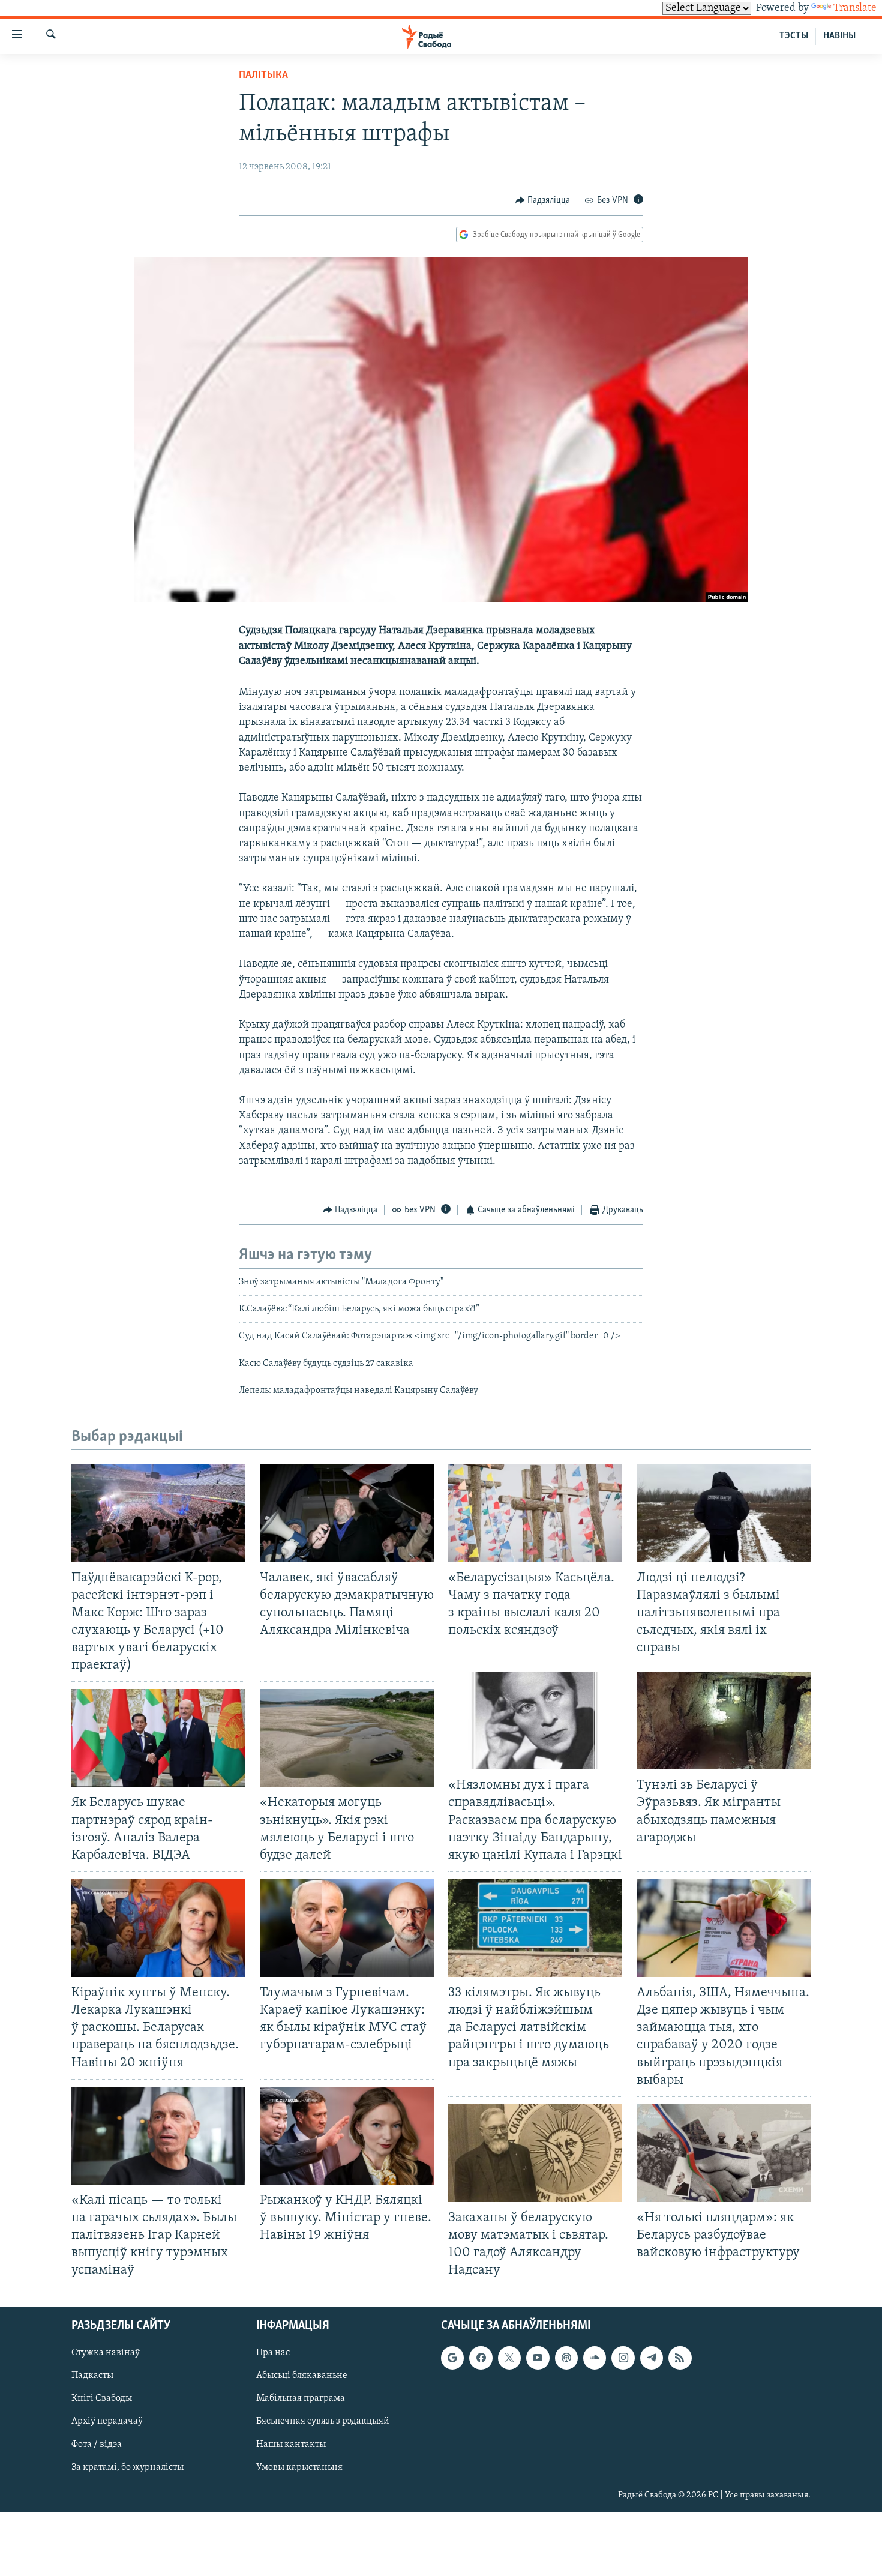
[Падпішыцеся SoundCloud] (595, 2358)
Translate (855, 8)
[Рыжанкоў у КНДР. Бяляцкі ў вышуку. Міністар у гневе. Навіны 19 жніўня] (347, 2136)
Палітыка (263, 76)
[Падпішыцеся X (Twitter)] (509, 2358)
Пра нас (273, 2353)
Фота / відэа (97, 2445)
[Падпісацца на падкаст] (566, 2358)
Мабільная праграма (301, 2399)
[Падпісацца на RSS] (680, 2358)
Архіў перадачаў (107, 2422)
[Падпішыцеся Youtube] (538, 2358)
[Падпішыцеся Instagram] (623, 2358)
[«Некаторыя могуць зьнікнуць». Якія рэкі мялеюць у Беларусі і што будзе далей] (347, 1738)
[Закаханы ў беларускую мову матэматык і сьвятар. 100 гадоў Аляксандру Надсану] (535, 2153)
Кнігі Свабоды (102, 2399)
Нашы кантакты (291, 2445)
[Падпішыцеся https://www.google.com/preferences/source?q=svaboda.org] (452, 2358)
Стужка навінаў (106, 2353)
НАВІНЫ (839, 36)
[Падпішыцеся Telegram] (652, 2358)
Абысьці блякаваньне (302, 2376)
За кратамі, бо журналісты (127, 2467)
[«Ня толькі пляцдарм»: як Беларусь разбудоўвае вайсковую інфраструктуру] (724, 2153)
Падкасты (92, 2376)
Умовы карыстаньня (299, 2467)
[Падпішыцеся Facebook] (481, 2358)
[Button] (543, 200)
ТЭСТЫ (794, 36)
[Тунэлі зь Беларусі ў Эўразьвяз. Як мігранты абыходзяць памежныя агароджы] (724, 1720)
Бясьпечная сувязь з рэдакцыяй (323, 2422)
